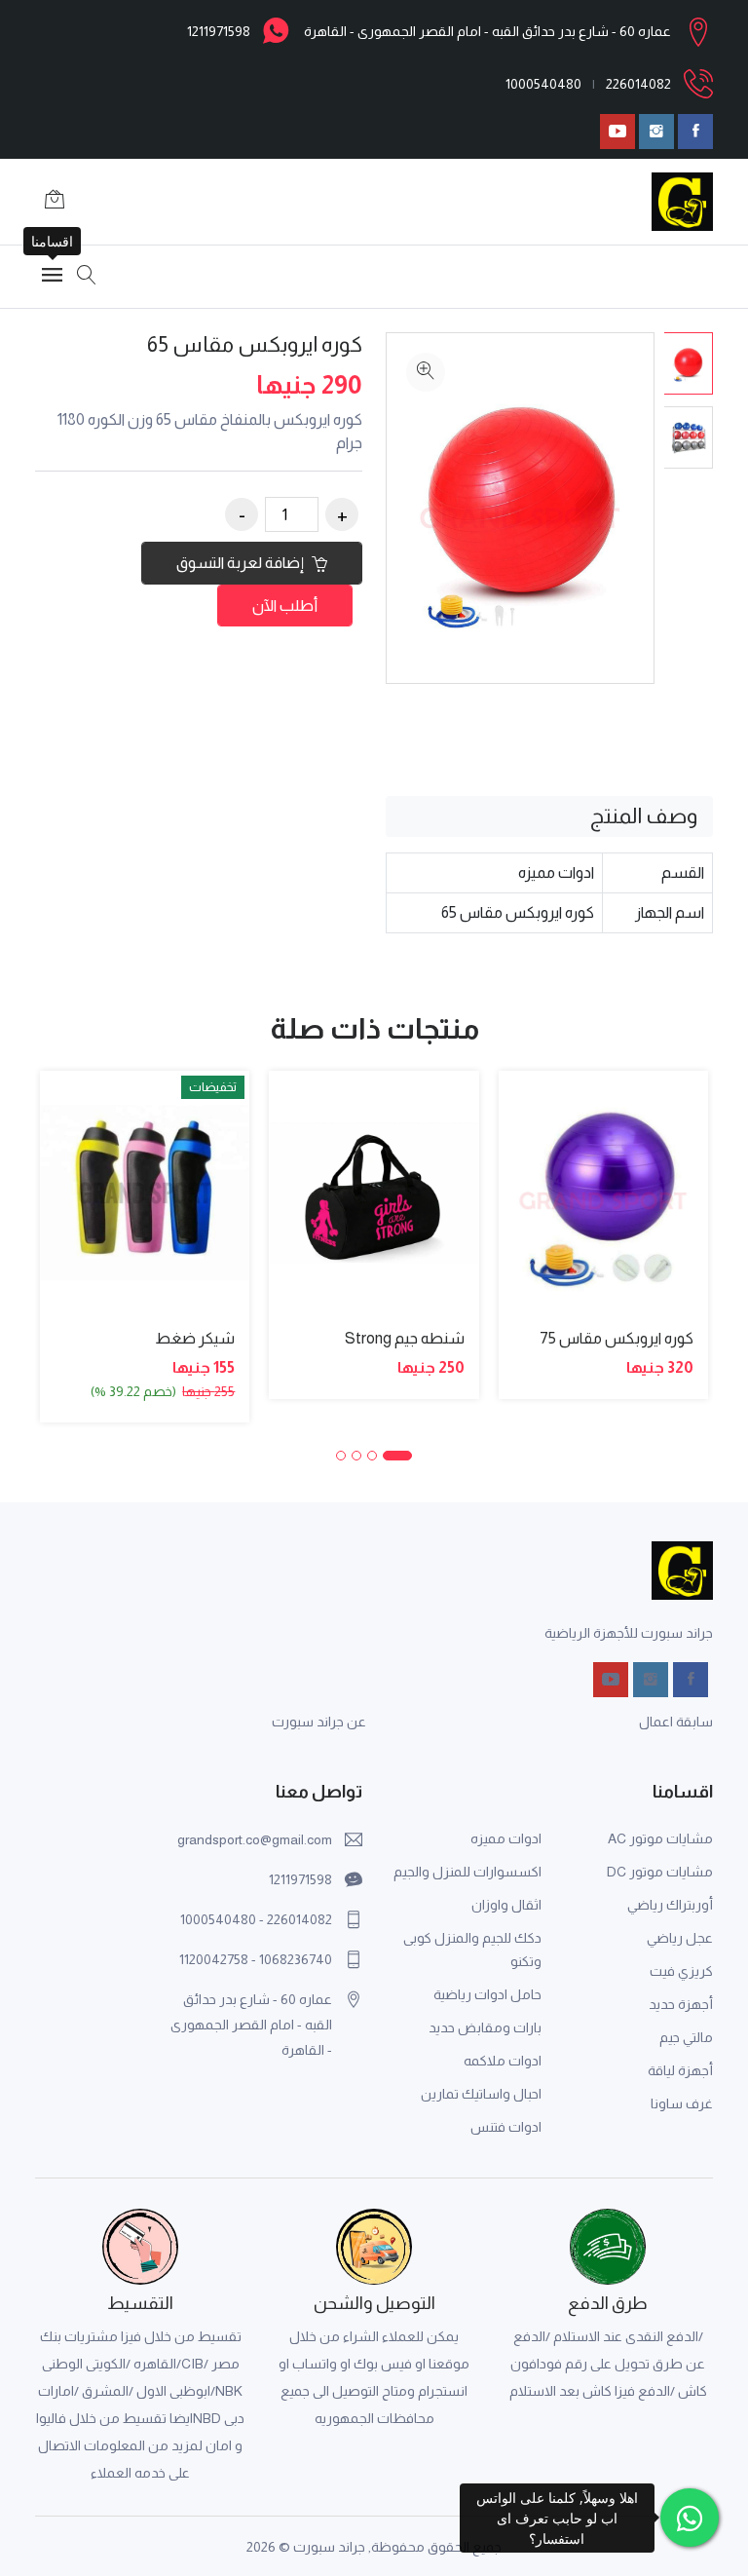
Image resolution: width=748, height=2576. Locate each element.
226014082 (638, 84)
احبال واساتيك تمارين (481, 2094)
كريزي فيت (681, 1971)
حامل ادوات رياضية (487, 1994)
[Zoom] (426, 372)
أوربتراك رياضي (670, 1905)
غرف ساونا (682, 2103)
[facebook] (695, 132)
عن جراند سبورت (319, 1722)
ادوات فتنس (506, 2127)
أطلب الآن (285, 606)
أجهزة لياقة (680, 2070)
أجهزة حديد (681, 2004)
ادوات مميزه (506, 1838)
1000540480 (543, 84)
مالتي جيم (686, 2037)
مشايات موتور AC (660, 1838)
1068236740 (296, 1959)
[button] (397, 1456)
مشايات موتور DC (660, 1872)
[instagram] (656, 132)
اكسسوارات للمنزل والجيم (467, 1872)
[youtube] (617, 132)
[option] (688, 363)
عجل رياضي (680, 1938)
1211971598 (219, 31)
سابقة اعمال (676, 1722)
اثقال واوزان (506, 1905)
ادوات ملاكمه (503, 2061)
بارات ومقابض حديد (485, 2027)
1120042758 (214, 1959)
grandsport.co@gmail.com (255, 1839)
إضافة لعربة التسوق (242, 563)
